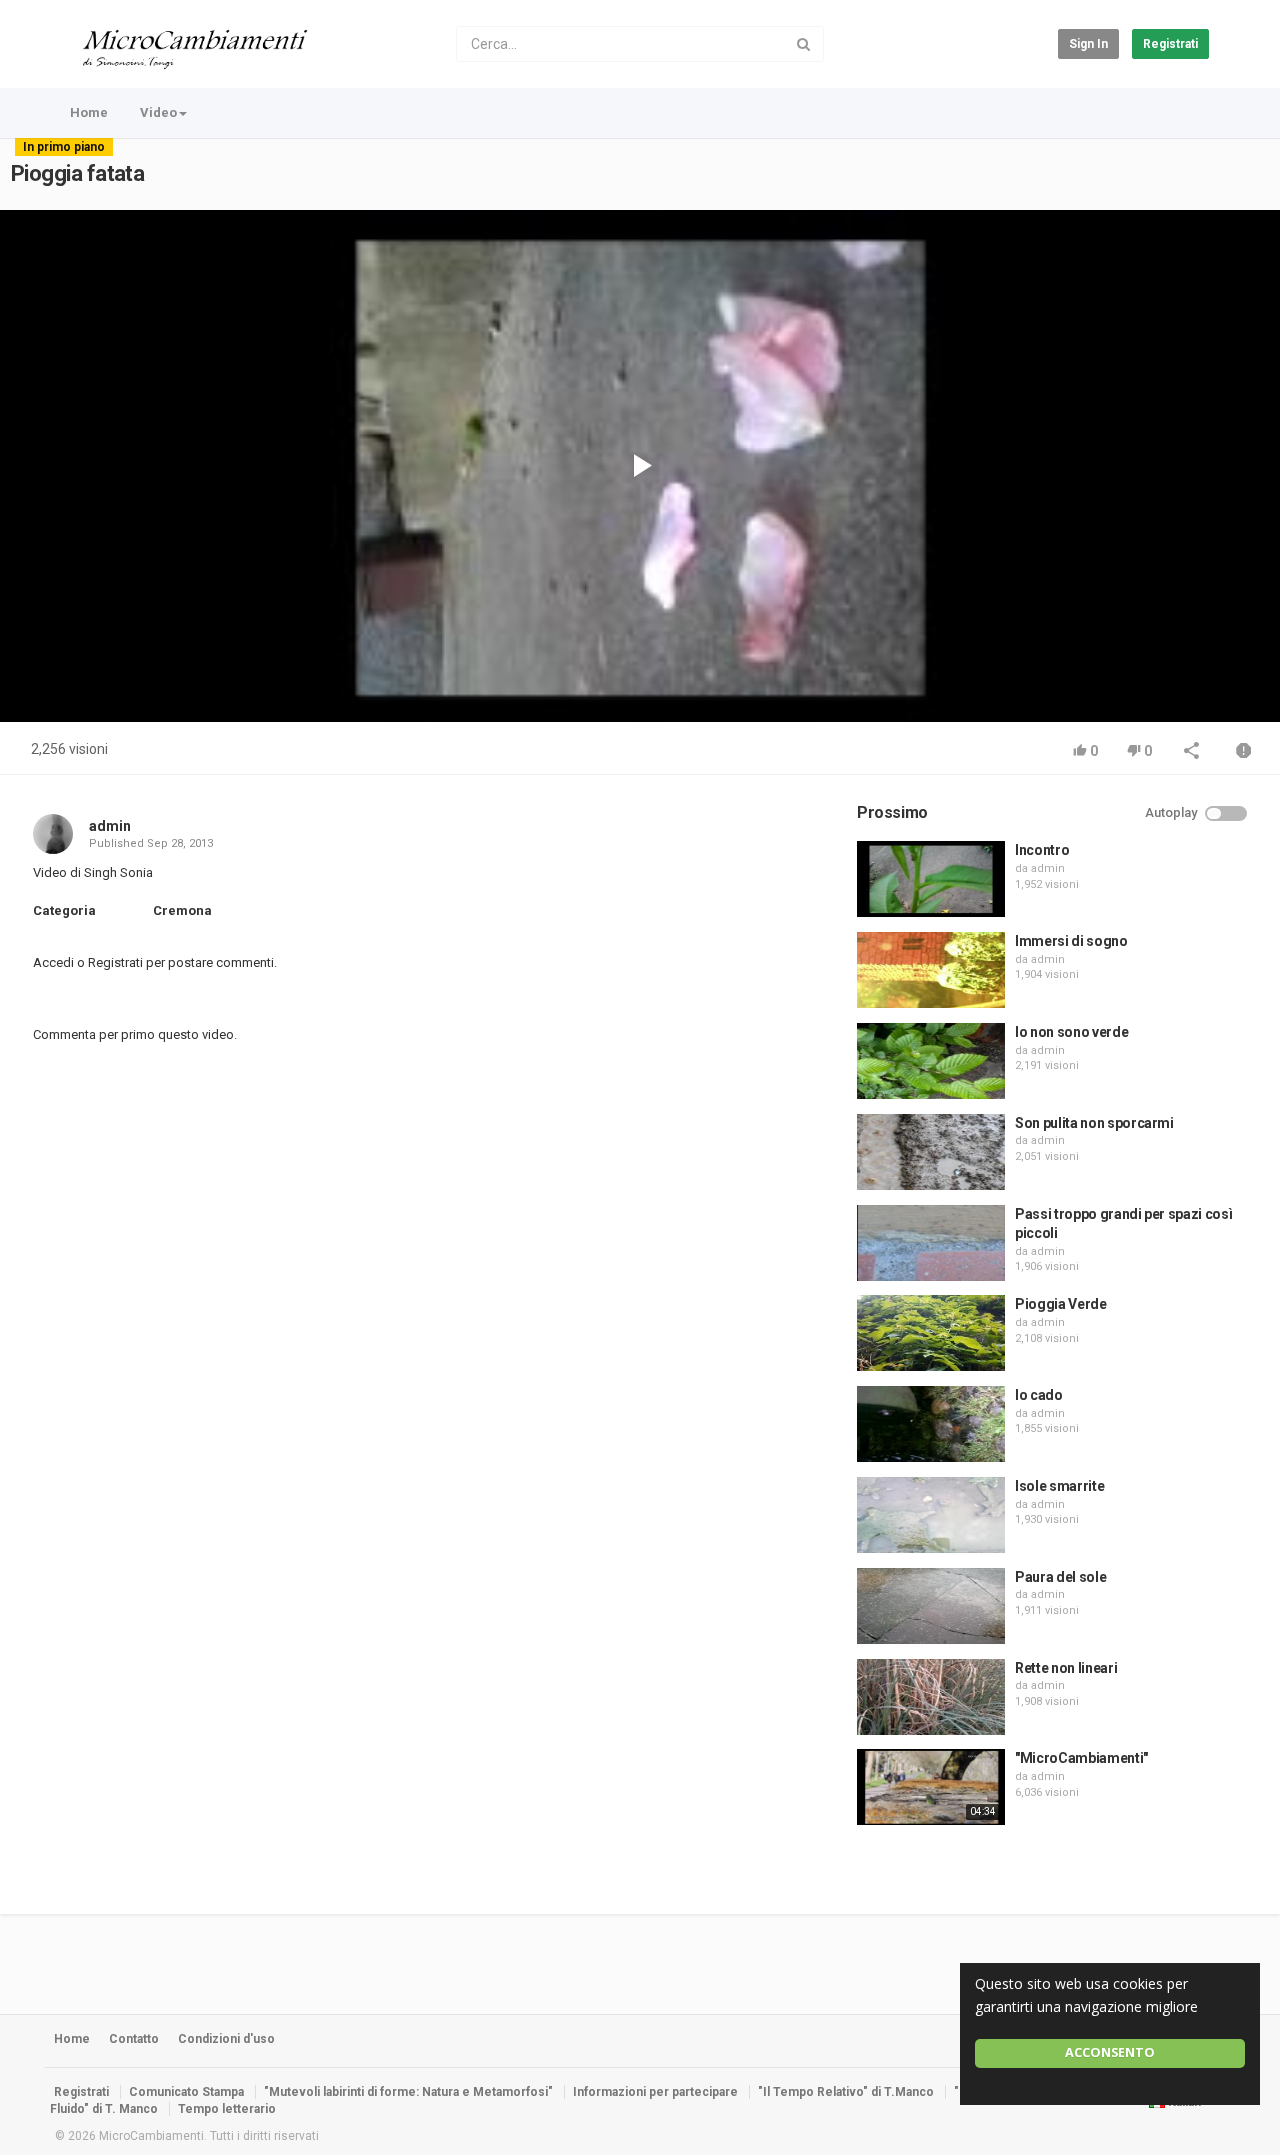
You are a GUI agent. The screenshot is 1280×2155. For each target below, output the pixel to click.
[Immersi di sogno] (931, 970)
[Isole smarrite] (931, 1515)
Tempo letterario (227, 2109)
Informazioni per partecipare (655, 2092)
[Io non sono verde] (931, 1061)
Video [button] (158, 112)
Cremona (182, 910)
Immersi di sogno (1071, 941)
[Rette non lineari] (931, 1697)
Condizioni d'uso (226, 2039)
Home (89, 112)
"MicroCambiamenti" (1081, 1758)
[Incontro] (931, 879)
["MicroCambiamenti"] (931, 1787)
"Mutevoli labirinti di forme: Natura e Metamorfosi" (408, 2092)
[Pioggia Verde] (931, 1333)
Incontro (1042, 850)
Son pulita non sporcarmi (1094, 1123)
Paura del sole (1060, 1577)
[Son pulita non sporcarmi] (931, 1152)
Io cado (1039, 1395)
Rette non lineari (1066, 1668)
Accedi (53, 962)
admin (110, 826)
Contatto (134, 2039)
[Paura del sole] (931, 1606)
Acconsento (1110, 2052)
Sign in (1088, 44)
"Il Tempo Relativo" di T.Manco (846, 2092)
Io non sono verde (1071, 1032)
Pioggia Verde (1060, 1304)
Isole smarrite (1059, 1486)
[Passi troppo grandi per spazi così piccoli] (931, 1243)
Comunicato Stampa (186, 2092)
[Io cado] (931, 1424)
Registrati (1170, 44)
